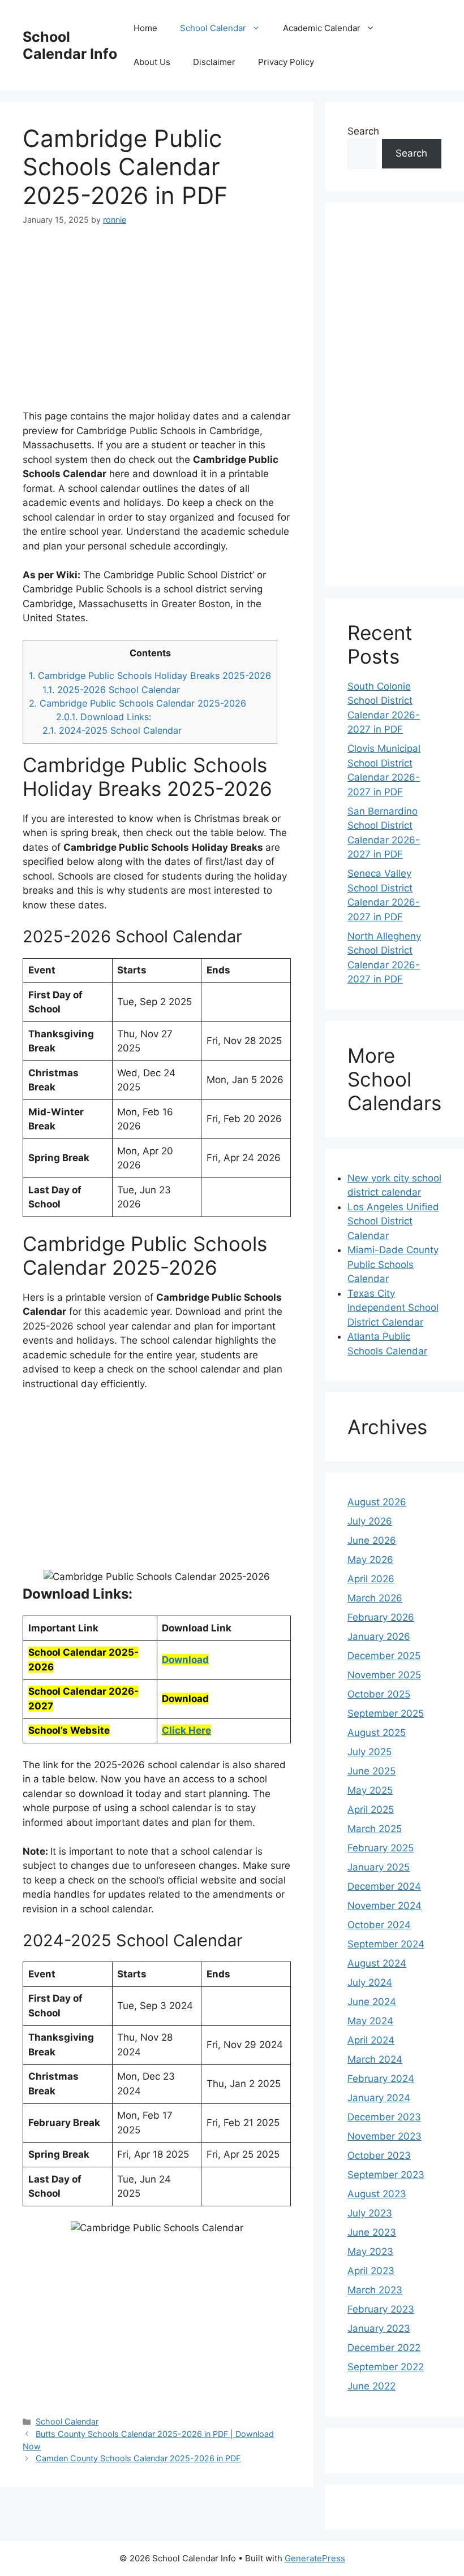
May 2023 (370, 2252)
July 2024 (370, 1982)
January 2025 (379, 1867)
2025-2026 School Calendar (111, 690)
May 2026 (370, 1560)
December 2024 (384, 1886)
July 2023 (370, 2213)
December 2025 (384, 1656)
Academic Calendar (322, 28)
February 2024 (381, 2079)
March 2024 (375, 2059)
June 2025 (371, 1771)
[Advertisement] (157, 324)
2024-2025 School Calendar (112, 730)
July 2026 (370, 1521)
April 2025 (371, 1809)
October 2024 (379, 1925)
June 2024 (372, 2002)
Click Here (186, 1730)
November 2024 (384, 1906)
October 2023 (379, 2155)
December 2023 (384, 2117)
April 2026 (371, 1579)
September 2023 (386, 2175)
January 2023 (379, 2328)
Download (185, 1660)
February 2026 (381, 1617)
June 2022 (371, 2386)
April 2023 (371, 2271)
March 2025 (375, 1829)
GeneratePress (315, 2558)
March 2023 (375, 2290)
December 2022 (384, 2348)
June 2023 (372, 2232)
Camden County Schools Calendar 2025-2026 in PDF (138, 2458)
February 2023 (381, 2309)
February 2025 (381, 1848)
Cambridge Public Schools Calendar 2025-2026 (138, 703)
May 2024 (370, 2021)
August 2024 (377, 1963)
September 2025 (386, 1713)
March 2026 (375, 1598)
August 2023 (377, 2194)
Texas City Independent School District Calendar (393, 1308)
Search (363, 131)
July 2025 (370, 1752)
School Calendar (213, 28)
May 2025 (370, 1790)
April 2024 (371, 2040)
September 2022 (386, 2367)
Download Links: (104, 717)
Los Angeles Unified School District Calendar (393, 1221)
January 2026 (379, 1636)
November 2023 (384, 2136)
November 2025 (384, 1675)
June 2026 (372, 1540)
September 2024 (386, 1944)
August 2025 (377, 1733)
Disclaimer (214, 62)
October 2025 (379, 1694)
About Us (152, 62)
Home (145, 28)
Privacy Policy (286, 62)
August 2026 (377, 1502)
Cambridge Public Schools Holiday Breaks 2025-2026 (150, 676)
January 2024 (379, 2098)
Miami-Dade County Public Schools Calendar (393, 1264)
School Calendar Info (70, 45)
